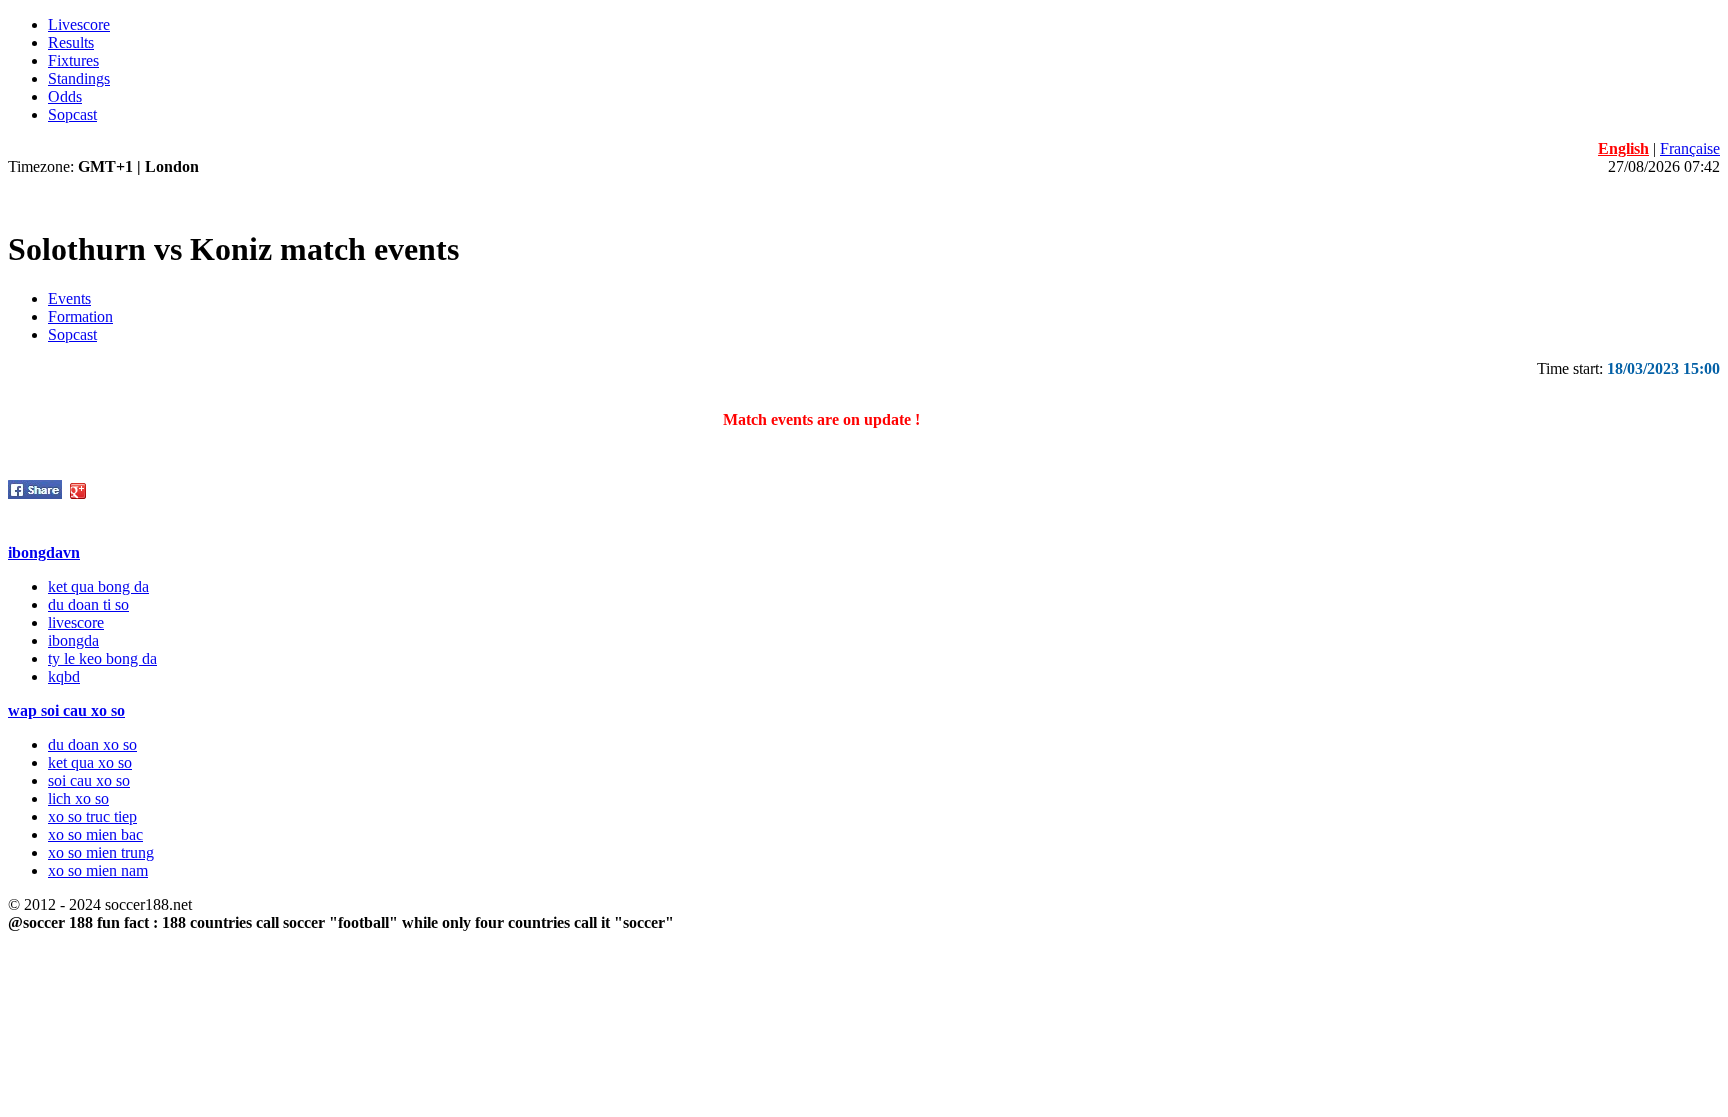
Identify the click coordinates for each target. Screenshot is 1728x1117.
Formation (80, 316)
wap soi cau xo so (66, 710)
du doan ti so (88, 604)
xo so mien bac (95, 834)
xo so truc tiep (92, 816)
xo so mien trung (101, 852)
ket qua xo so (90, 762)
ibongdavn (44, 552)
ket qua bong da (98, 586)
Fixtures (73, 60)
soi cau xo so (89, 780)
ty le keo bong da (102, 658)
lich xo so (78, 798)
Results (71, 42)
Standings (79, 78)
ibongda (73, 640)
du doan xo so (92, 744)
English (1623, 148)
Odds (65, 96)
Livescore (79, 24)
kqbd (64, 676)
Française (1690, 148)
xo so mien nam (98, 870)
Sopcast (72, 114)
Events (69, 298)
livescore (76, 622)
